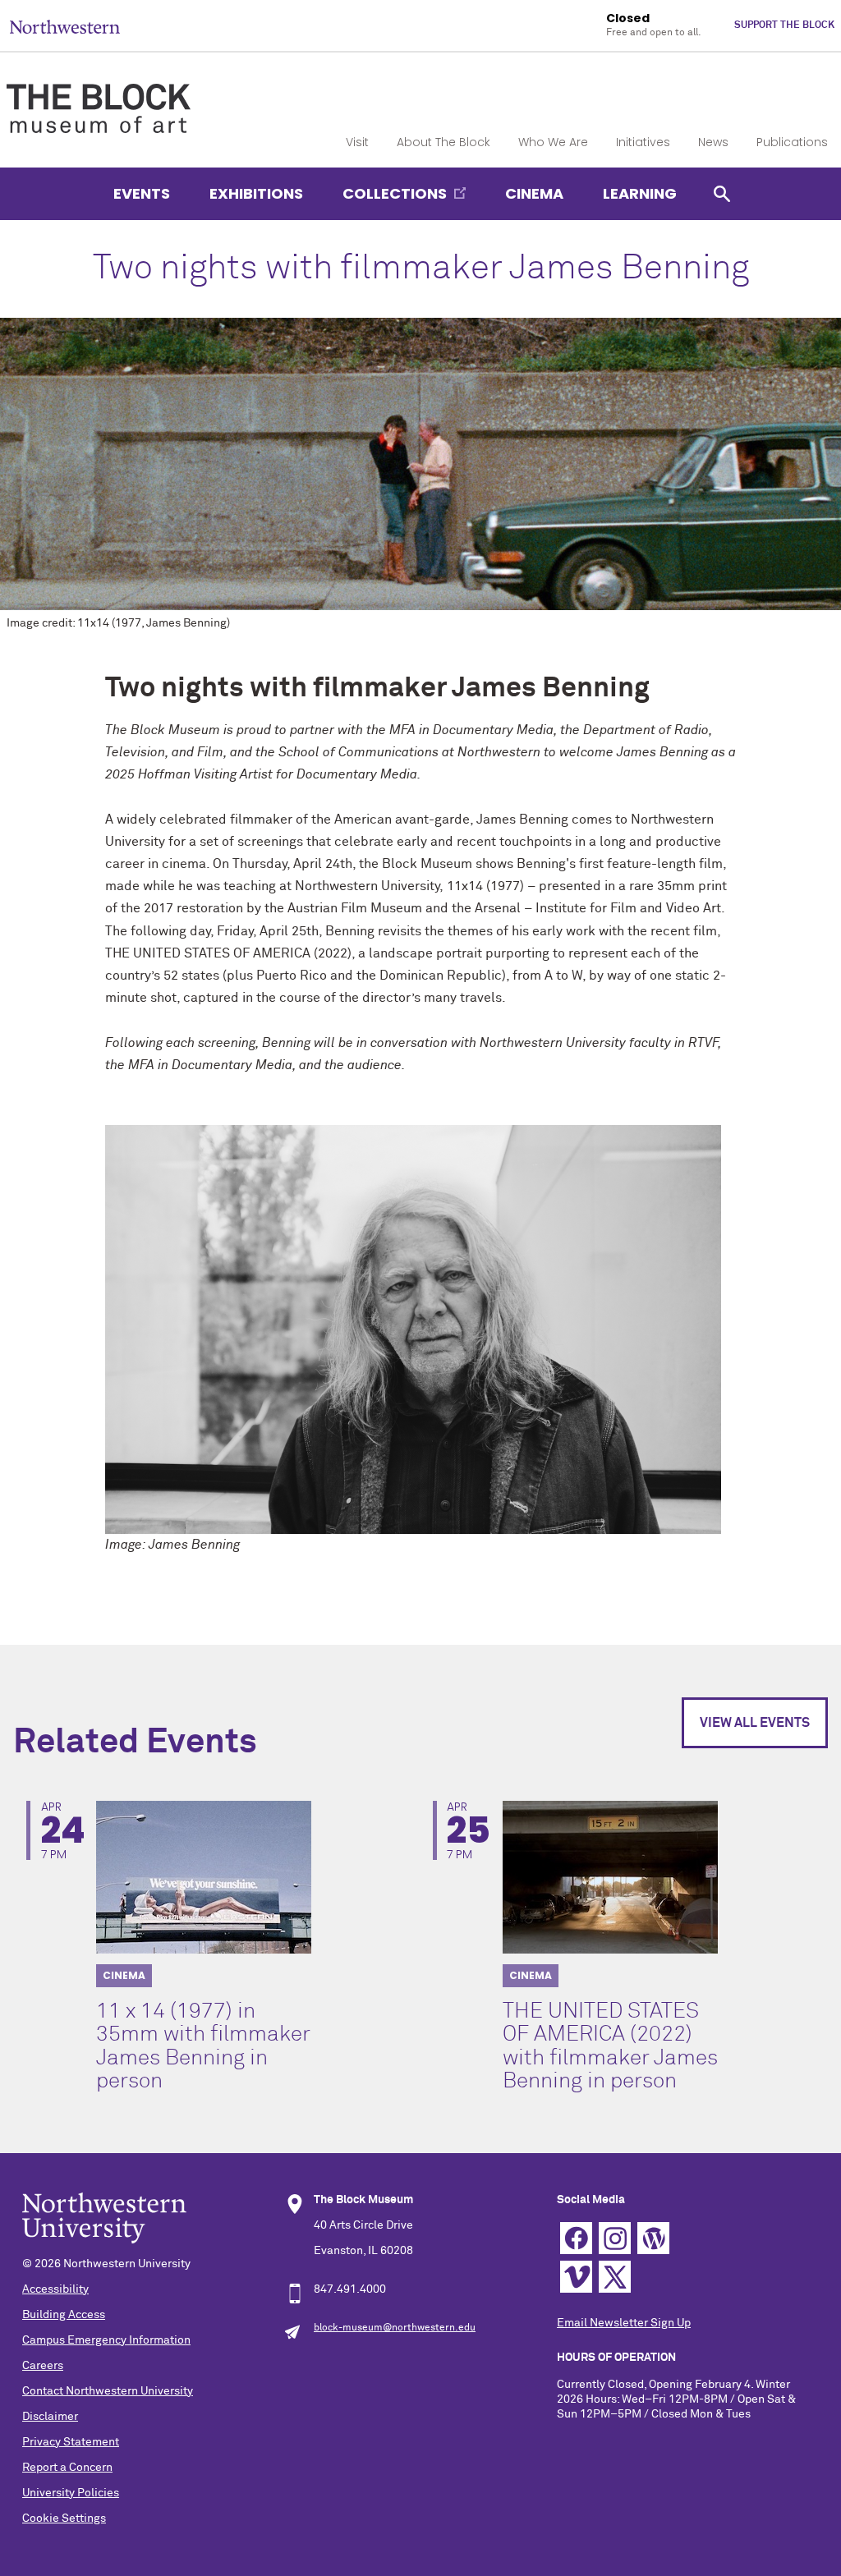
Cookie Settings (64, 2519)
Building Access (64, 2315)
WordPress (653, 2238)
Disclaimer (50, 2417)
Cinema (534, 193)
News (713, 142)
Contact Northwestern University (108, 2391)
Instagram (615, 2238)
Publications (792, 142)
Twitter (615, 2277)
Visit (357, 142)
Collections (395, 193)
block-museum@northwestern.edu (395, 2328)
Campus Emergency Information (106, 2340)
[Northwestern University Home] (65, 27)
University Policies (71, 2493)
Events (142, 193)
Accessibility (55, 2289)
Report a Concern (67, 2468)
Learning (640, 193)
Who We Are (553, 142)
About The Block (443, 142)
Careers (43, 2366)
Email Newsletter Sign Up (624, 2323)
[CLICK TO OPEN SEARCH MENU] (722, 193)
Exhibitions (256, 193)
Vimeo (576, 2277)
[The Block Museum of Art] (99, 94)
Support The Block (784, 25)
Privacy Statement (71, 2442)
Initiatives (643, 142)
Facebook (576, 2238)
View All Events (755, 1723)
